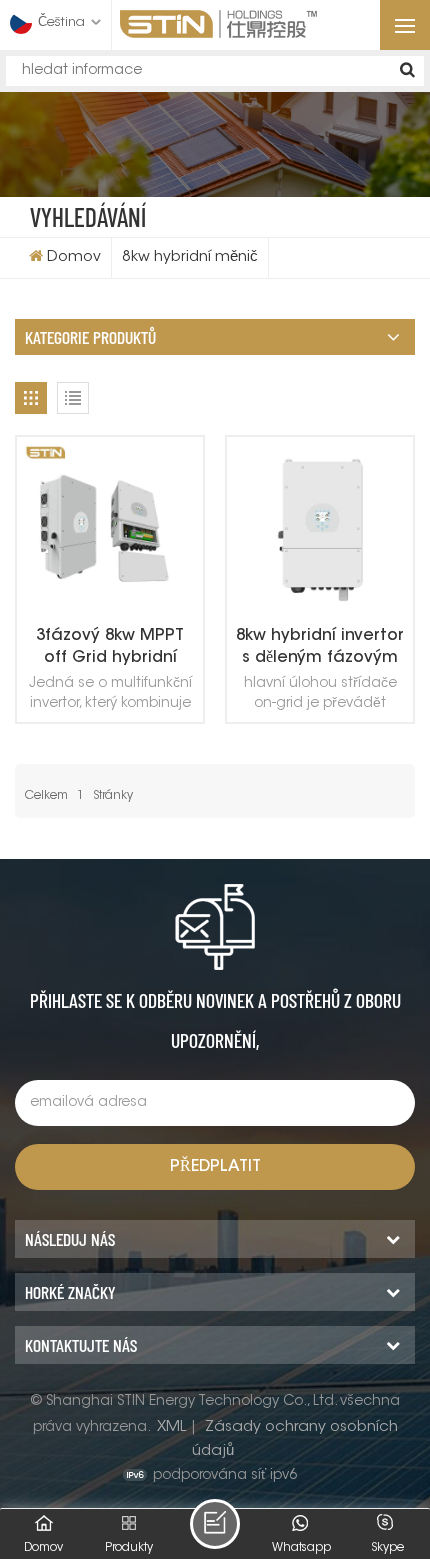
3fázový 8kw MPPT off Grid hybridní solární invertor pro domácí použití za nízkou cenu (110, 648)
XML (171, 1427)
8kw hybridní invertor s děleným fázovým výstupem (320, 648)
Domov (74, 257)
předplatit (215, 1167)
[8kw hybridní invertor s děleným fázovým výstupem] (320, 530)
